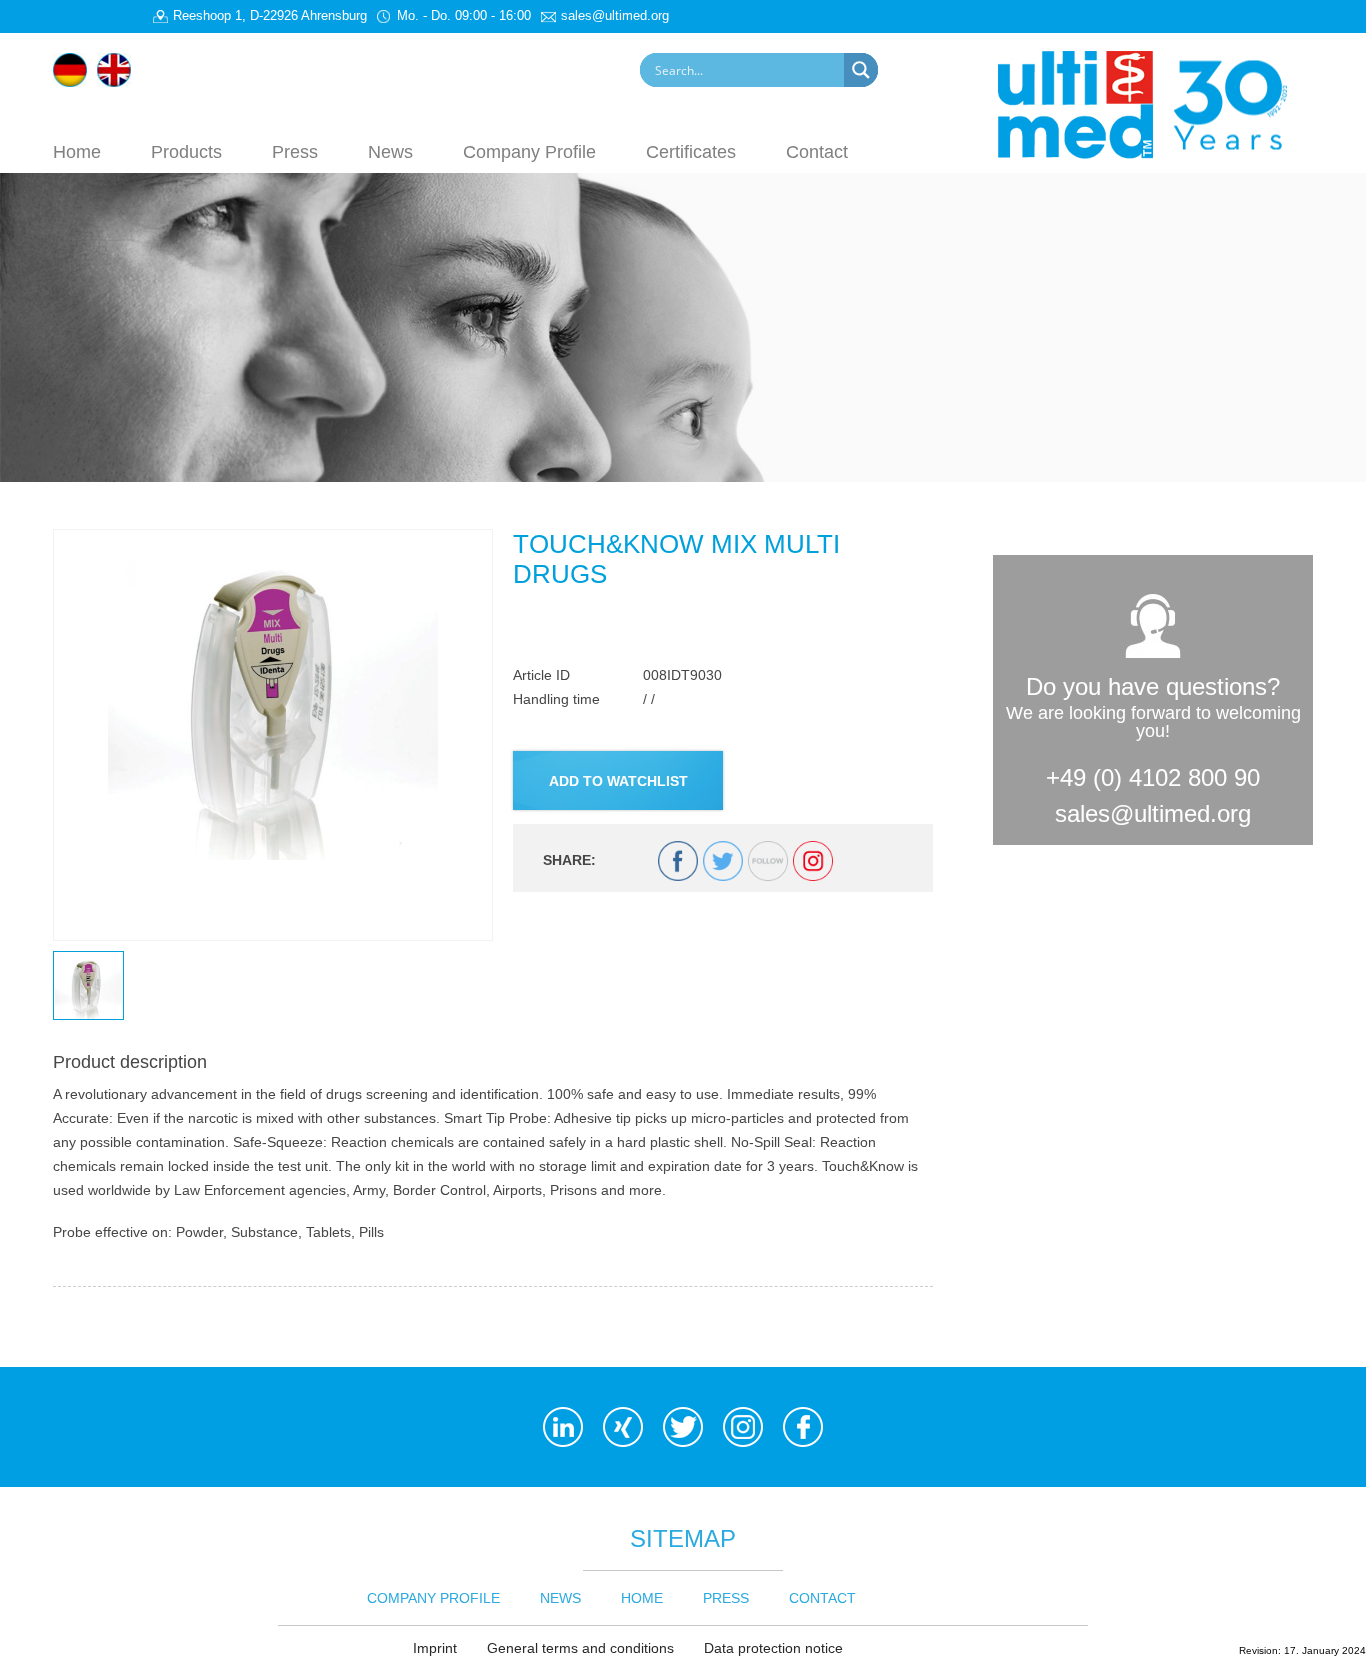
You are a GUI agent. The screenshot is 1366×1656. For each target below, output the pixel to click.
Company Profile (529, 151)
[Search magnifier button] (861, 70)
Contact (817, 151)
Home (77, 151)
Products (186, 151)
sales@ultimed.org (1153, 813)
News (390, 151)
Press (295, 151)
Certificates (691, 151)
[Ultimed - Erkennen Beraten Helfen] (1155, 103)
